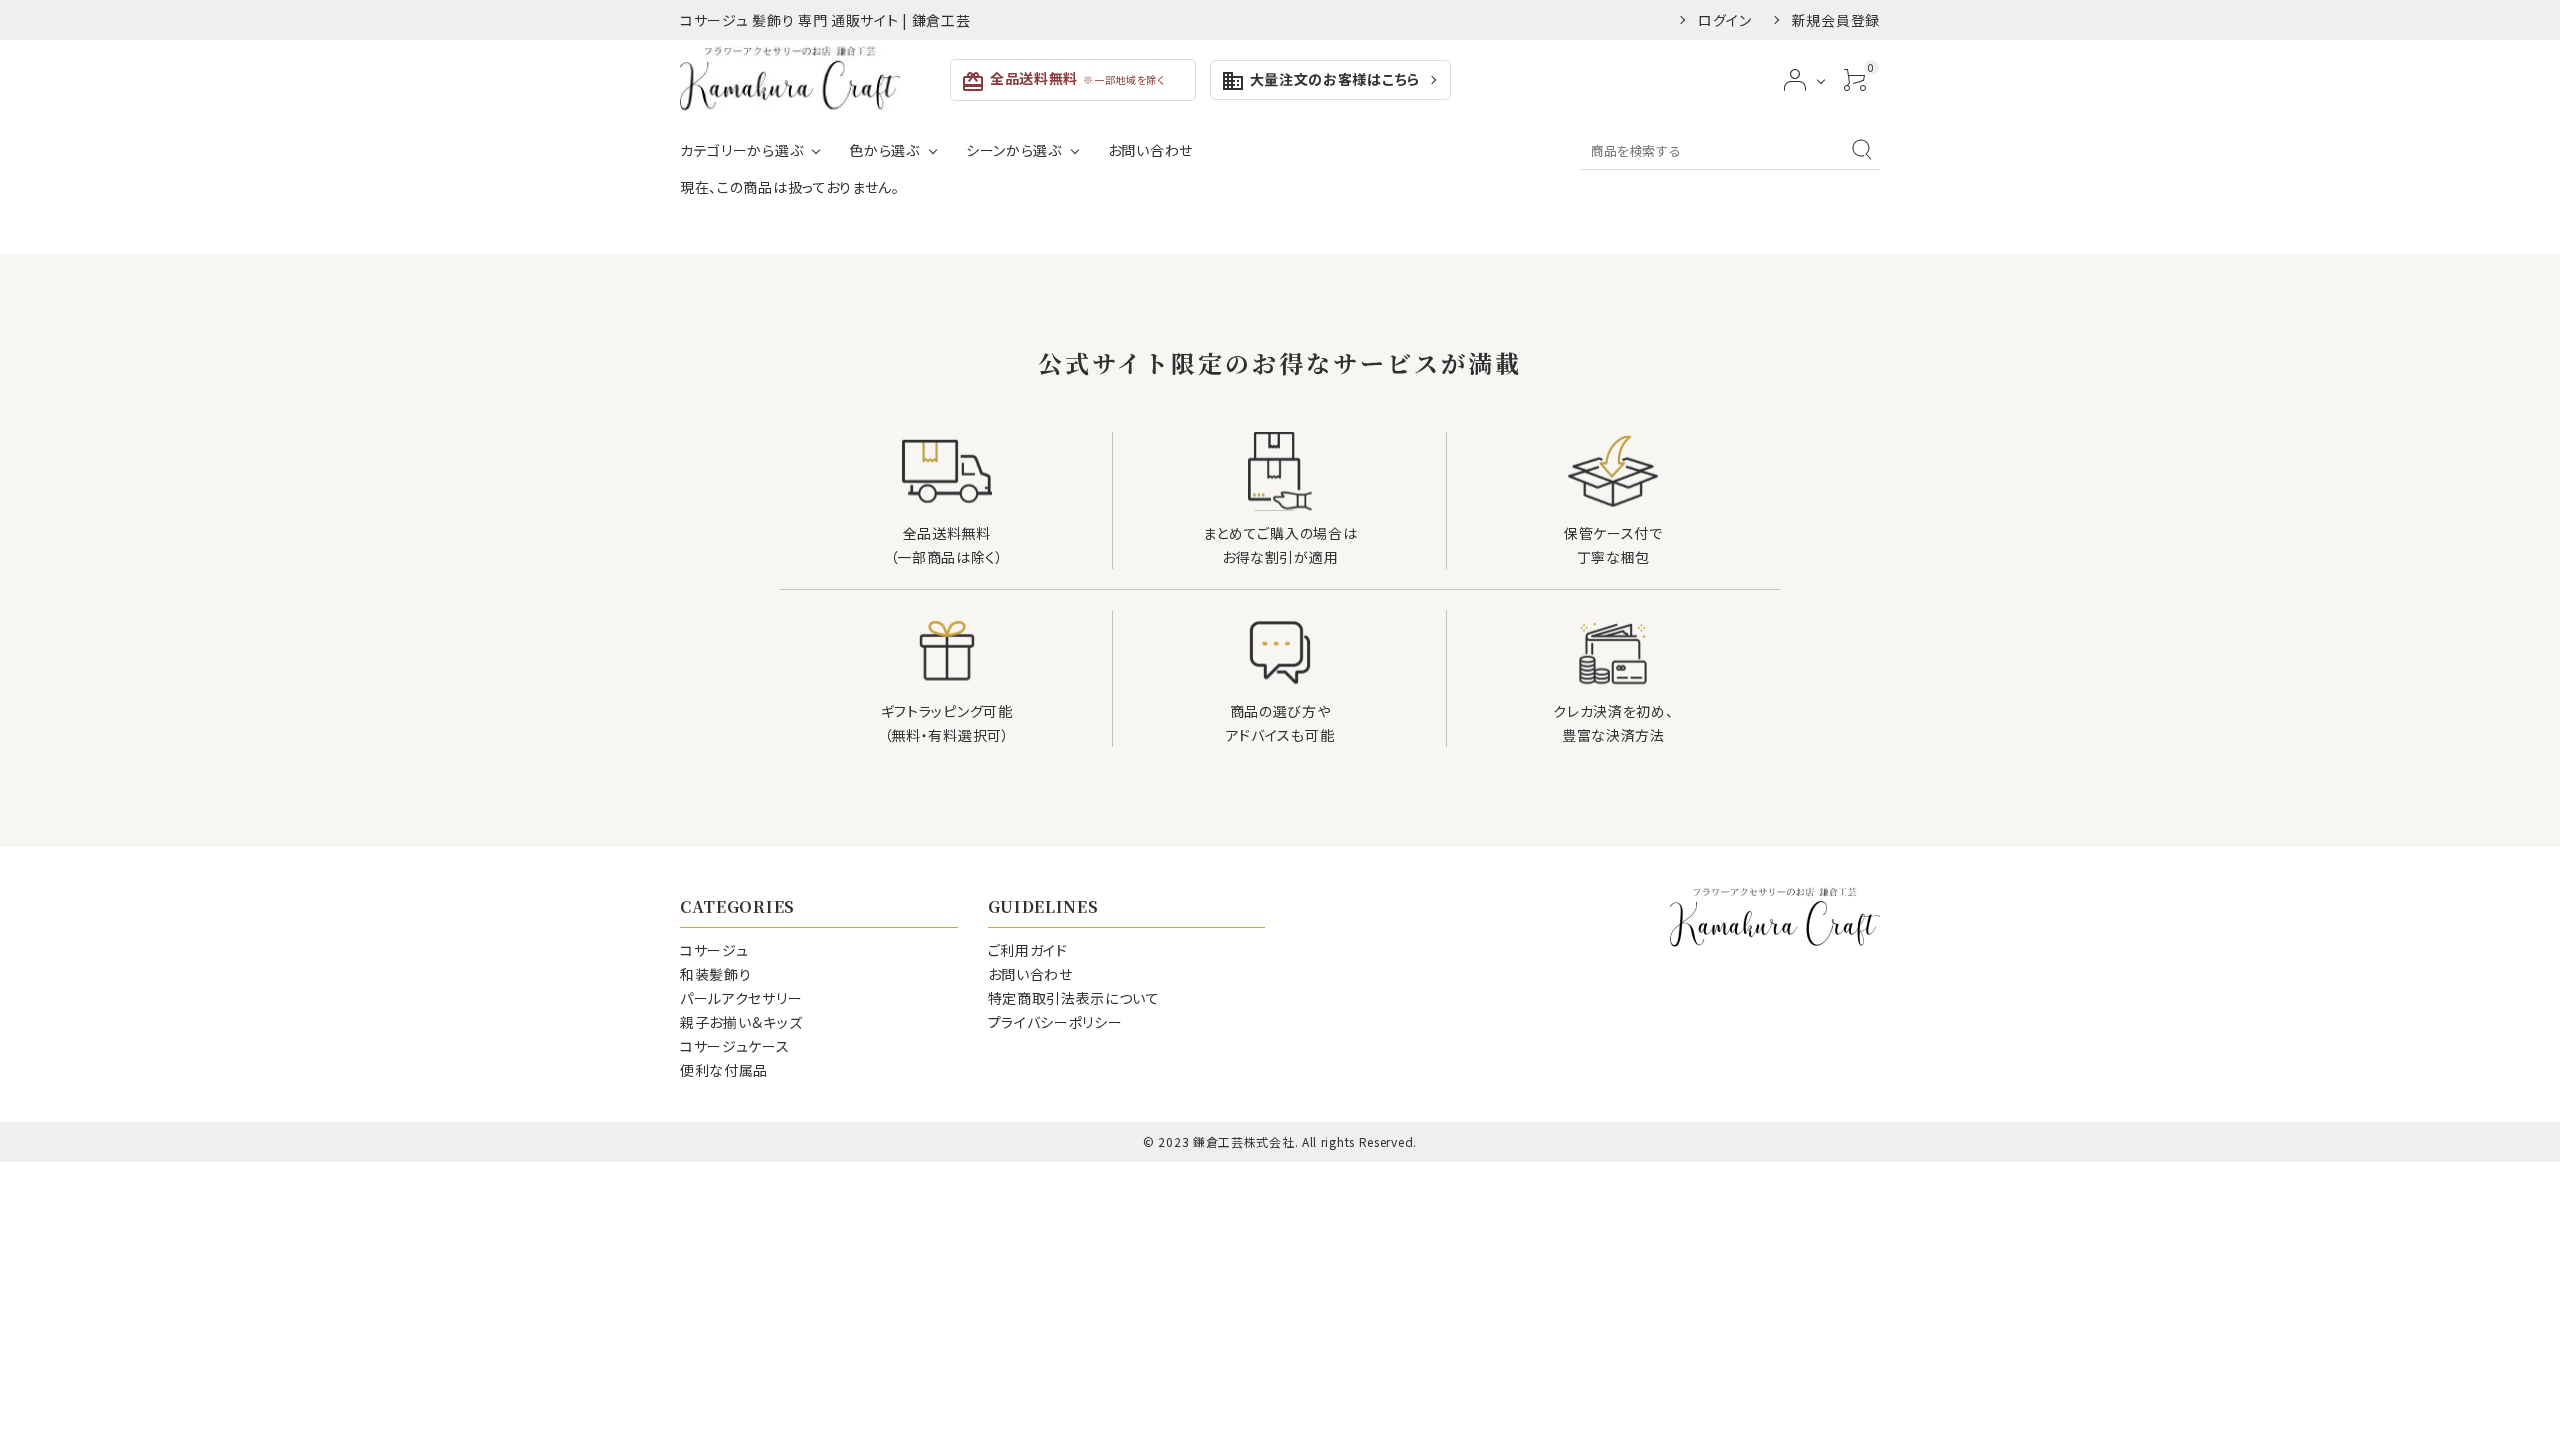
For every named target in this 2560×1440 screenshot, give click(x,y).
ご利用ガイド (1028, 950)
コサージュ (714, 950)
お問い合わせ (1150, 150)
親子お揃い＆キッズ (741, 1022)
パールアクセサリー (741, 998)
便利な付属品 (724, 1070)
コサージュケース (735, 1046)
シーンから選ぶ (1014, 150)
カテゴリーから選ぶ (741, 150)
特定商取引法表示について (1074, 998)
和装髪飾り (716, 974)
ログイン (1725, 20)
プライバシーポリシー (1055, 1022)
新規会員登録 (1836, 20)
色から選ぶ (884, 150)
